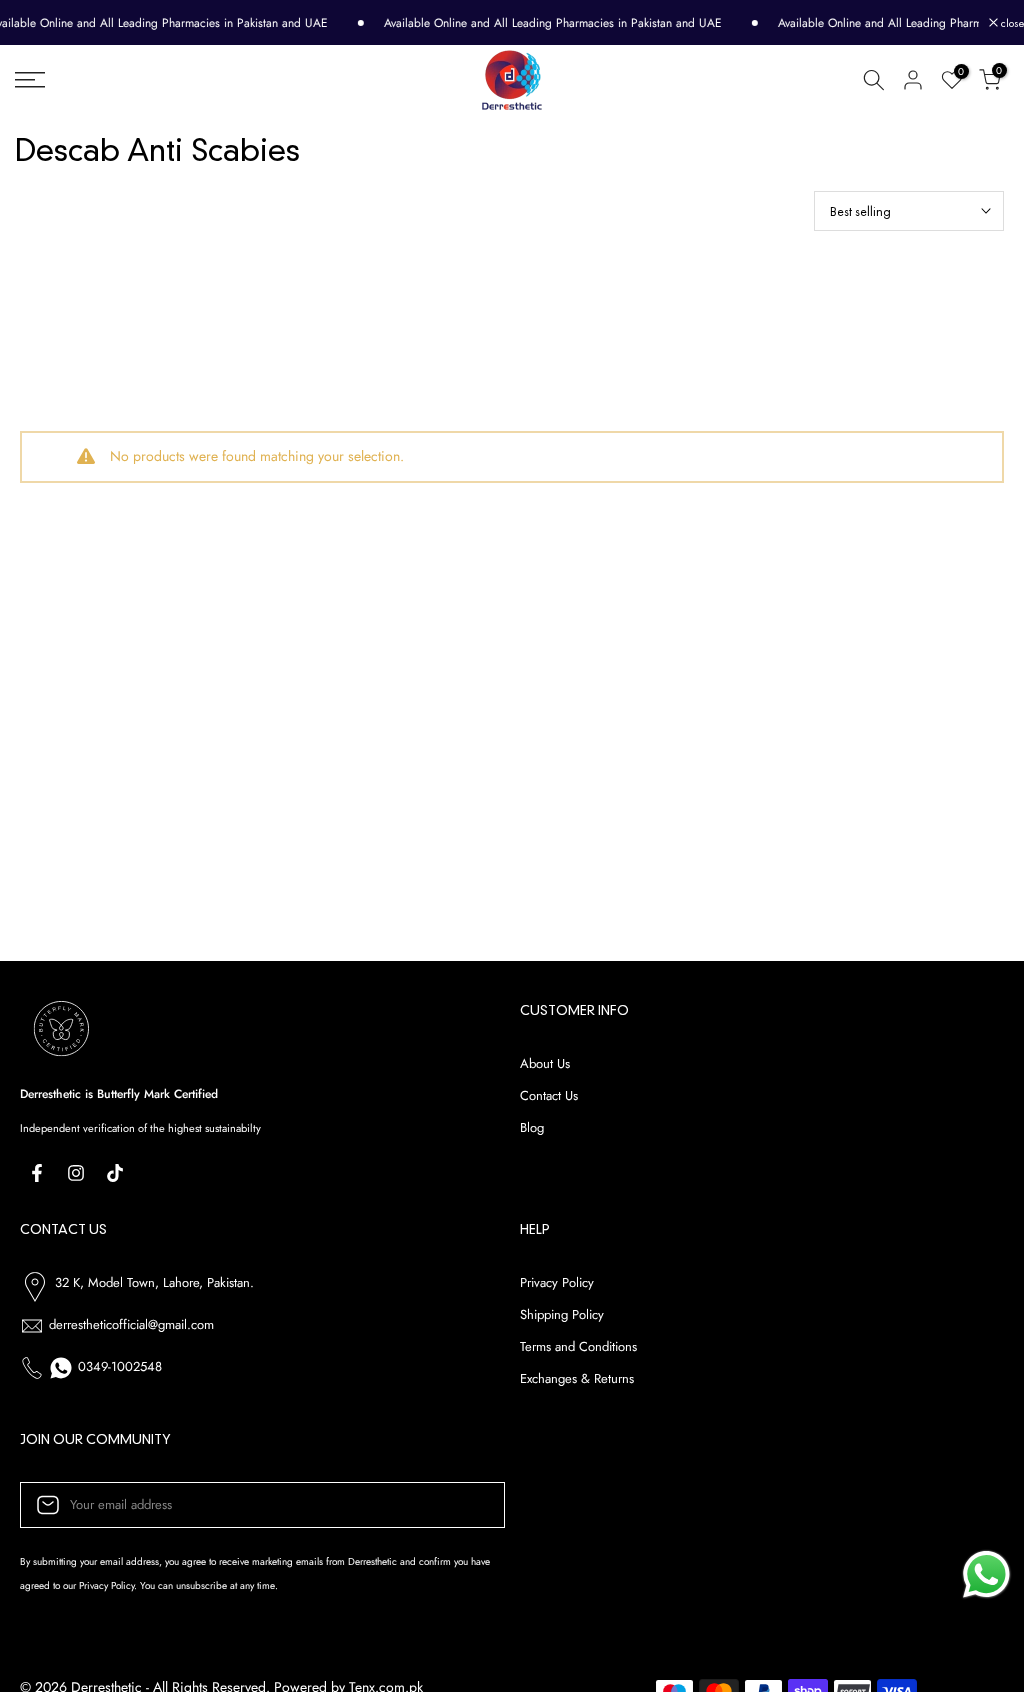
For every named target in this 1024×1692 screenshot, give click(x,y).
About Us (545, 1064)
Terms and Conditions (578, 1347)
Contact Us (549, 1096)
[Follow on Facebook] (37, 1173)
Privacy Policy (557, 1283)
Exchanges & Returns (577, 1379)
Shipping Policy (562, 1315)
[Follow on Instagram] (76, 1173)
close (1011, 23)
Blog (532, 1128)
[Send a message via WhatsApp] (986, 1574)
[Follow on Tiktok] (115, 1173)
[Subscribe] (469, 1505)
